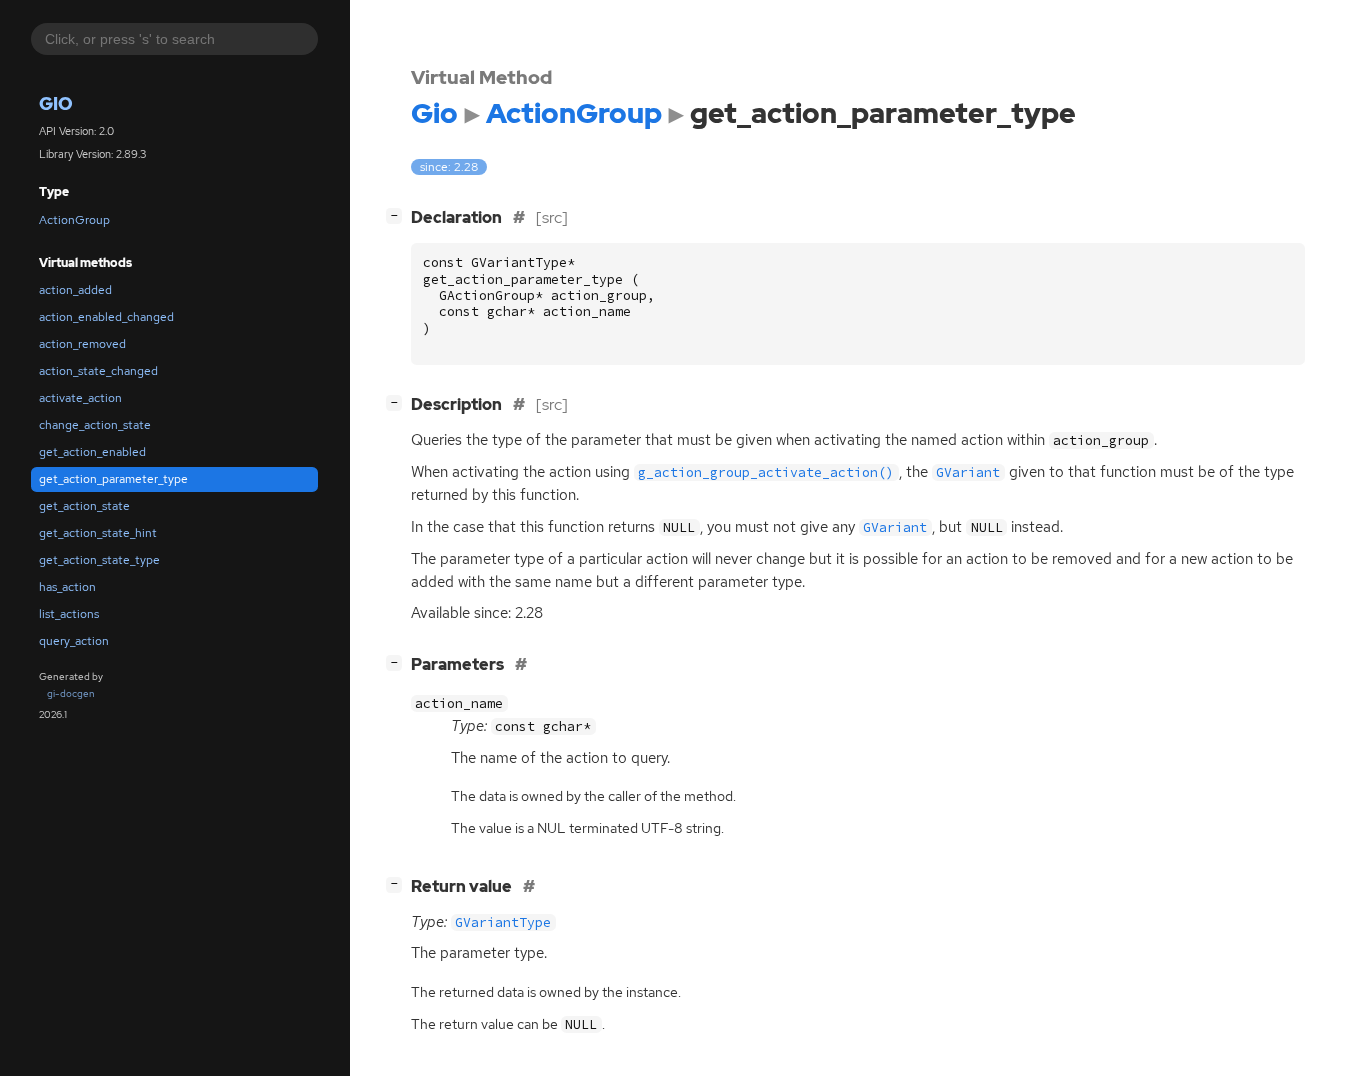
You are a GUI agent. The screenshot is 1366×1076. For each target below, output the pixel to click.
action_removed (82, 344)
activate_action (80, 398)
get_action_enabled (92, 452)
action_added (75, 290)
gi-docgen (71, 693)
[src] (552, 217)
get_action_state (84, 506)
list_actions (69, 614)
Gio (56, 103)
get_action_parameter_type (113, 479)
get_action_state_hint (98, 533)
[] (398, 215)
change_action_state (95, 425)
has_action (67, 587)
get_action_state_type (99, 560)
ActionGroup (74, 220)
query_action (74, 641)
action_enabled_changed (106, 317)
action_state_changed (98, 371)
